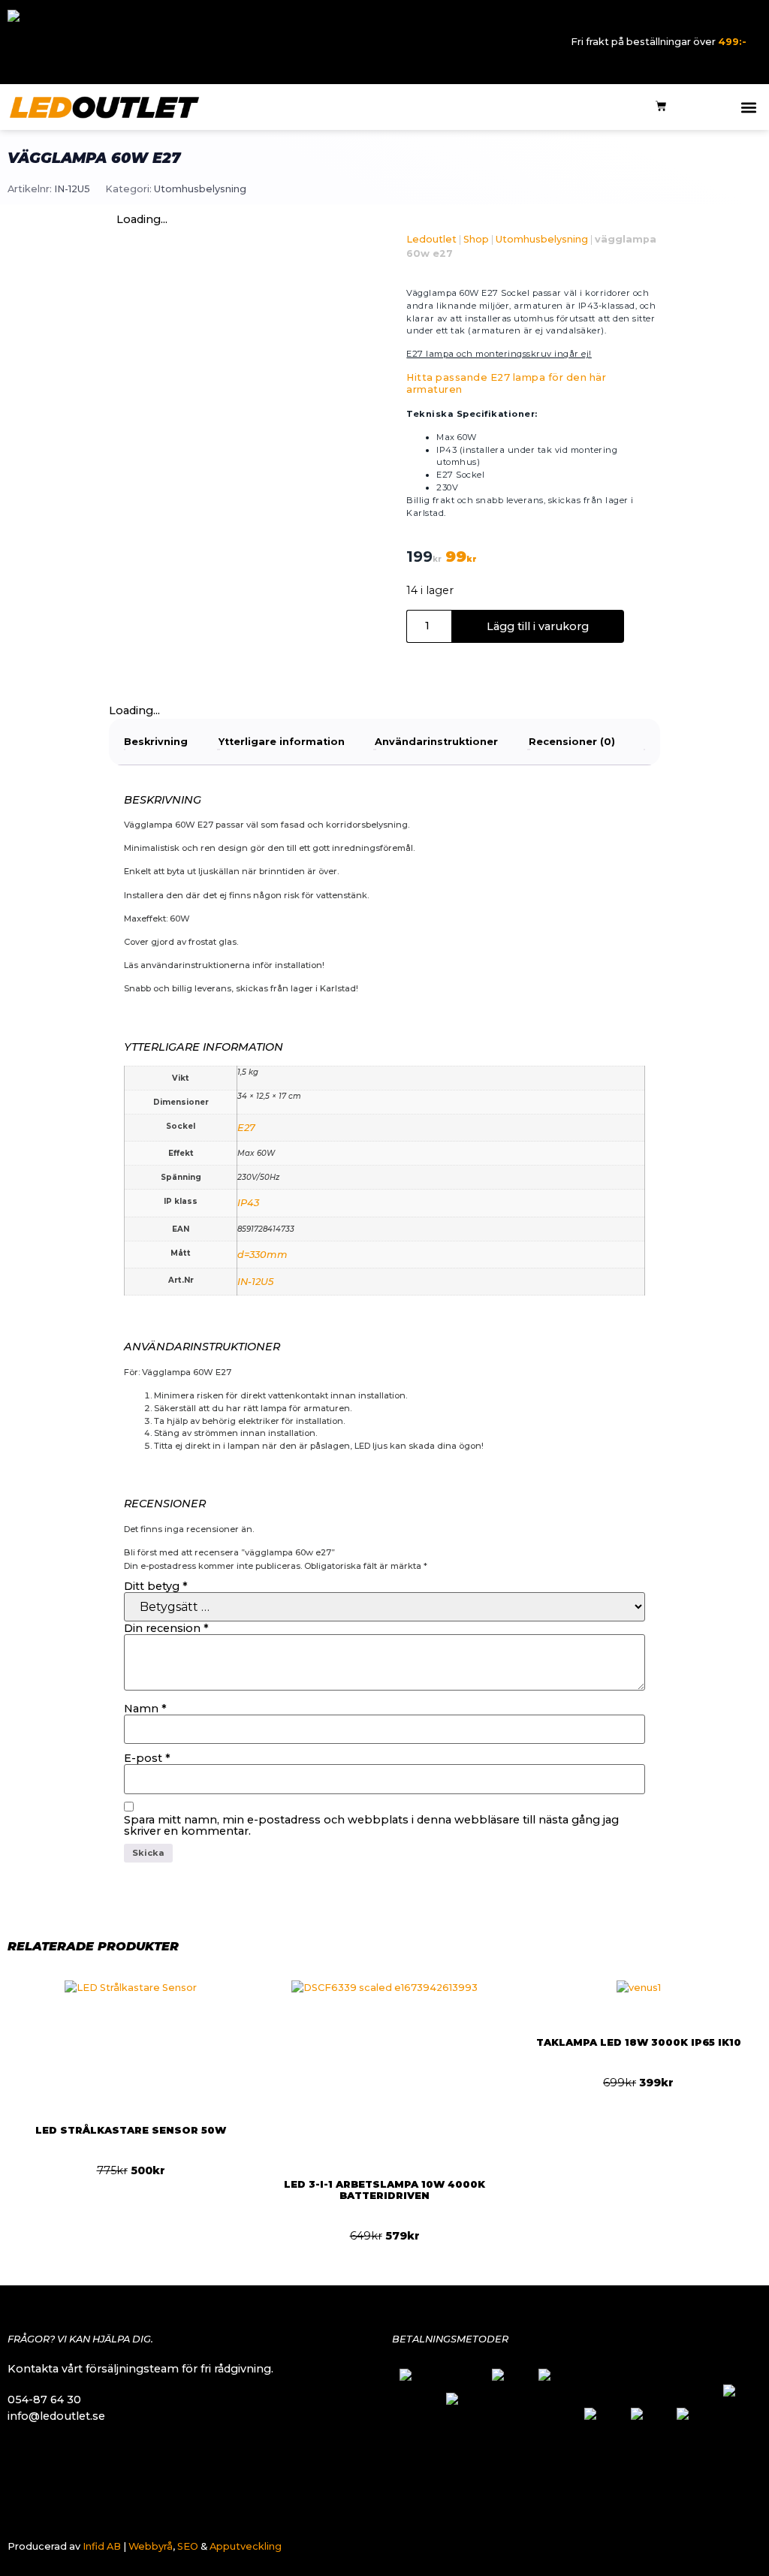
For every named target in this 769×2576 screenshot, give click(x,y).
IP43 (248, 1203)
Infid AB (102, 2546)
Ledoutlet (431, 239)
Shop (476, 239)
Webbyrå (151, 2546)
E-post (147, 1758)
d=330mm (262, 1255)
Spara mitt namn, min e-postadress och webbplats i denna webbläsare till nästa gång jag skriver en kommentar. (371, 1825)
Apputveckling (246, 2546)
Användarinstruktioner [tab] (436, 742)
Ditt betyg (156, 1586)
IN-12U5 (255, 1282)
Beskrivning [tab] (156, 742)
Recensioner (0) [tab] (572, 742)
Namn (145, 1709)
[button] (749, 107)
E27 (246, 1128)
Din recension (166, 1628)
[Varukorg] (661, 107)
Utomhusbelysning (200, 189)
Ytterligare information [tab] (282, 742)
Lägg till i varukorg (538, 626)
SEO (188, 2546)
